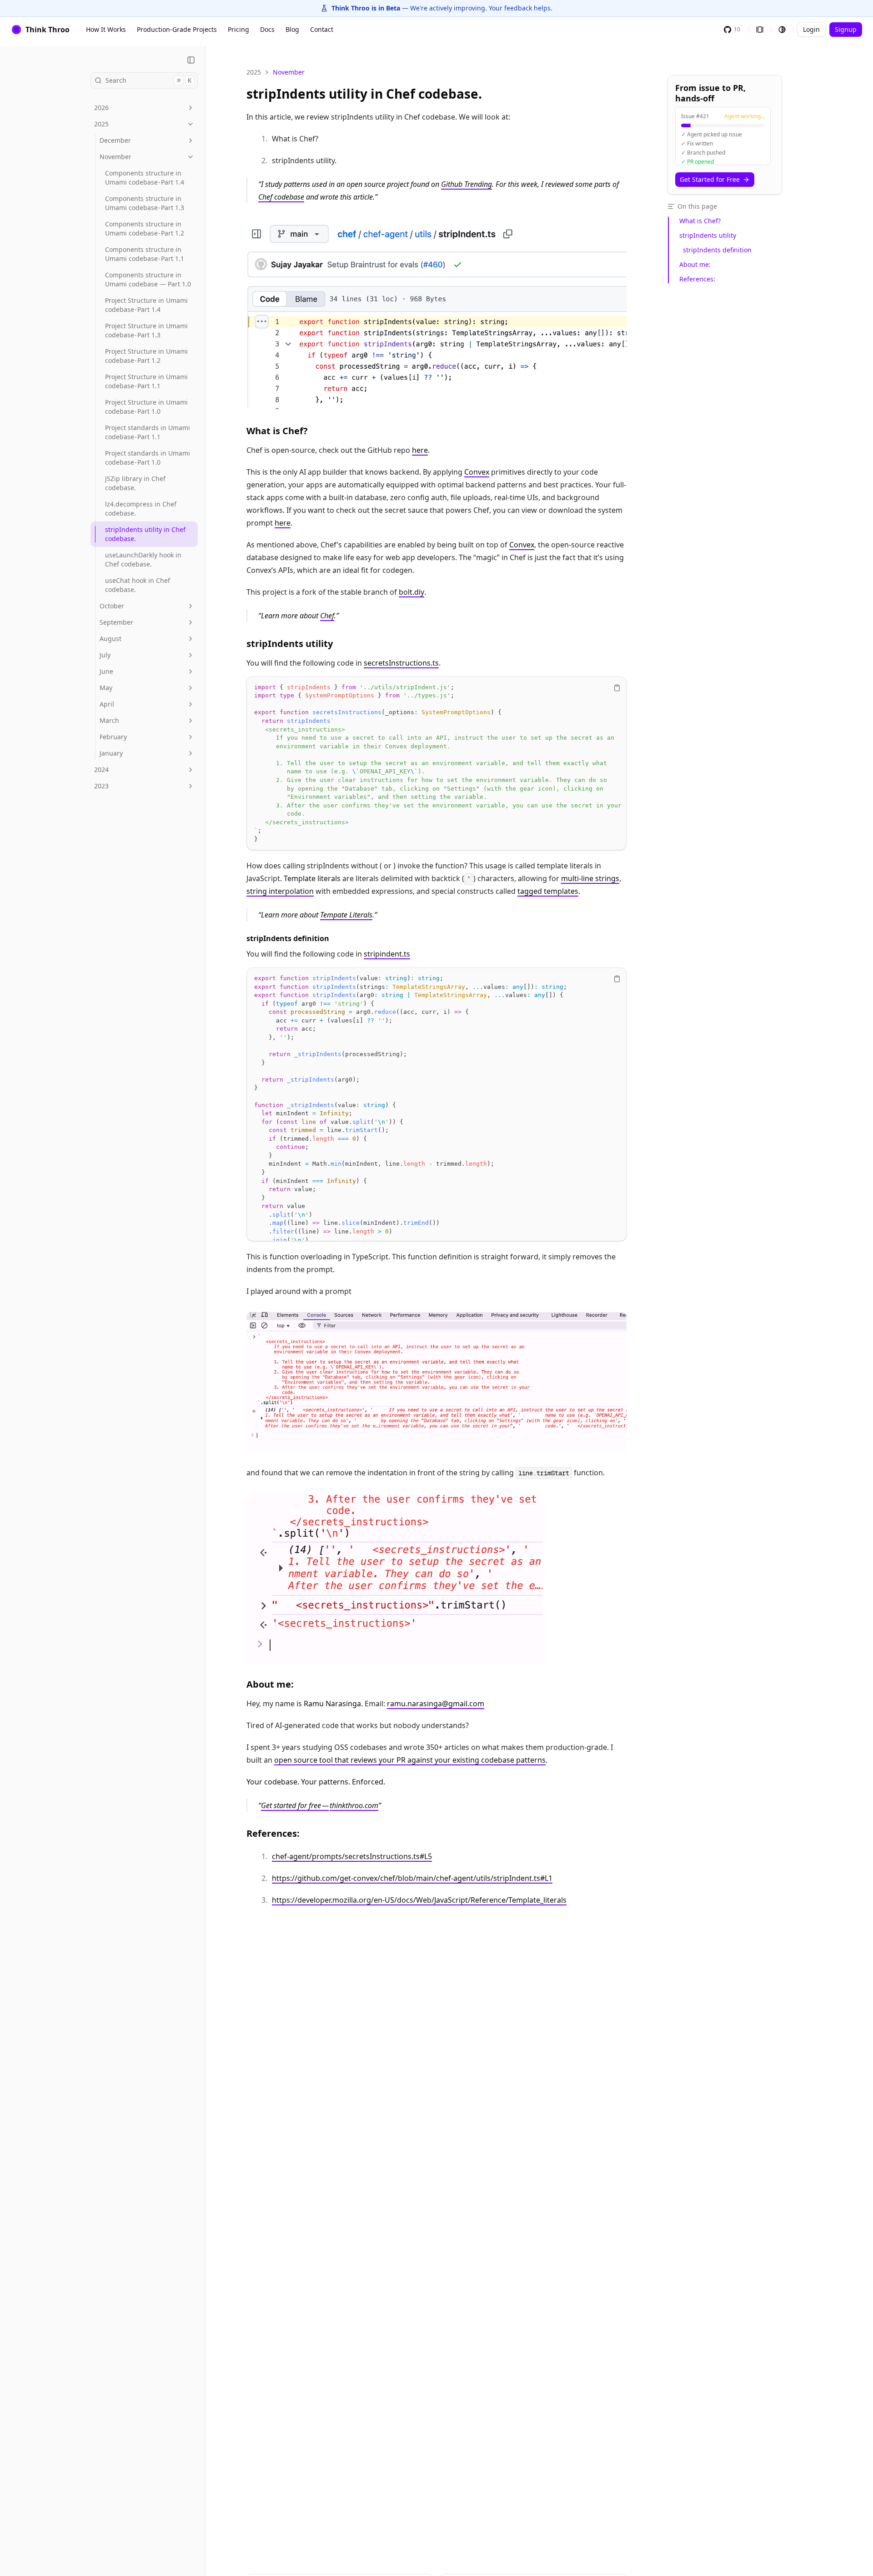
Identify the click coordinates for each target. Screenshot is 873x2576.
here (420, 450)
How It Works (106, 29)
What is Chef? (277, 431)
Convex (477, 472)
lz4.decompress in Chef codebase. (141, 509)
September (116, 622)
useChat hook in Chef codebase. (138, 585)
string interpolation (280, 891)
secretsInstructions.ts (401, 663)
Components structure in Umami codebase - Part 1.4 (145, 178)
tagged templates (548, 891)
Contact (322, 29)
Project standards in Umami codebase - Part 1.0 (148, 458)
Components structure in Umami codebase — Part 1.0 (148, 279)
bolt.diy (411, 592)
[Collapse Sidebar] (191, 60)
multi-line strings (590, 878)
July (105, 655)
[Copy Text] (617, 688)
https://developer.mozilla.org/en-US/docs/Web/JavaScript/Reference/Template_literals (419, 1900)
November (115, 157)
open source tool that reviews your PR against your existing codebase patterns (410, 1760)
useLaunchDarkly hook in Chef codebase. (143, 559)
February (113, 737)
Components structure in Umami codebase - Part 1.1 (145, 254)
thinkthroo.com (354, 1805)
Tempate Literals (346, 915)
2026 (101, 108)
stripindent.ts (387, 954)
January (111, 753)
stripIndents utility (290, 644)
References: (273, 1833)
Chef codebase (281, 197)
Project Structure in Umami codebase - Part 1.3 (146, 330)
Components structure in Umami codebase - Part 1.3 (145, 203)
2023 (101, 786)
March (109, 720)
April (107, 704)
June (106, 671)
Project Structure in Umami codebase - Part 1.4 (146, 305)
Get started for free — (295, 1805)
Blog (292, 29)
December (115, 140)
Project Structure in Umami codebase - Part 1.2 (146, 356)
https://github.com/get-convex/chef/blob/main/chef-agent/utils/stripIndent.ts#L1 (412, 1878)
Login (811, 29)
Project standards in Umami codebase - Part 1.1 (148, 432)
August (110, 639)
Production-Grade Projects (177, 29)
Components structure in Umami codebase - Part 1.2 (145, 228)
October (112, 606)
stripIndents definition (288, 938)
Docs (267, 29)
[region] (436, 764)
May (106, 688)
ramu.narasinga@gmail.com (436, 1704)
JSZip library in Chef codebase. (135, 483)
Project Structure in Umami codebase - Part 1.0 (146, 407)
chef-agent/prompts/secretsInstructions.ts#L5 (352, 1856)
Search (148, 80)
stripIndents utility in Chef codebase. (145, 534)
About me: (270, 1684)
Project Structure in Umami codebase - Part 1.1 (146, 381)
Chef (327, 616)
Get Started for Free (710, 179)
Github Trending (467, 184)
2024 (101, 769)
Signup (846, 29)
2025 (101, 124)
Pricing (238, 29)
